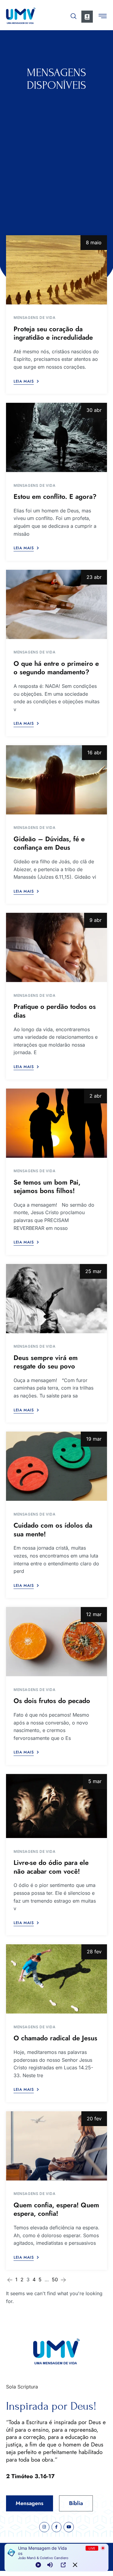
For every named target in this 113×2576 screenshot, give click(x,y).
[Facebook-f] (57, 2527)
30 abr (94, 410)
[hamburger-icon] (103, 17)
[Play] (38, 2565)
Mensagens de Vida (35, 318)
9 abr (96, 920)
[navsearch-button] (74, 15)
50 (55, 2279)
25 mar (93, 1271)
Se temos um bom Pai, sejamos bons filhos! (47, 1187)
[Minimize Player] (75, 2565)
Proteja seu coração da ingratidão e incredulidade (53, 333)
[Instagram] (44, 2527)
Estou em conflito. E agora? (55, 496)
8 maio (94, 242)
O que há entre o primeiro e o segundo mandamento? (56, 668)
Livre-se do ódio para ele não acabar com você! (51, 1867)
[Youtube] (69, 2527)
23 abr (94, 577)
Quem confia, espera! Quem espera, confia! (56, 2209)
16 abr (94, 752)
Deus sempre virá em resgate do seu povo (46, 1362)
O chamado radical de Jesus (55, 2038)
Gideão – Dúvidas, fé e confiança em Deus (49, 843)
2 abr (96, 1096)
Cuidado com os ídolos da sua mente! (53, 1530)
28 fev (94, 1952)
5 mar (95, 1781)
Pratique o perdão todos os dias (55, 1011)
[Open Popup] (63, 2565)
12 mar (94, 1614)
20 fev (94, 2119)
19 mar (94, 1439)
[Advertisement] (56, 151)
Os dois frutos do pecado (52, 1701)
